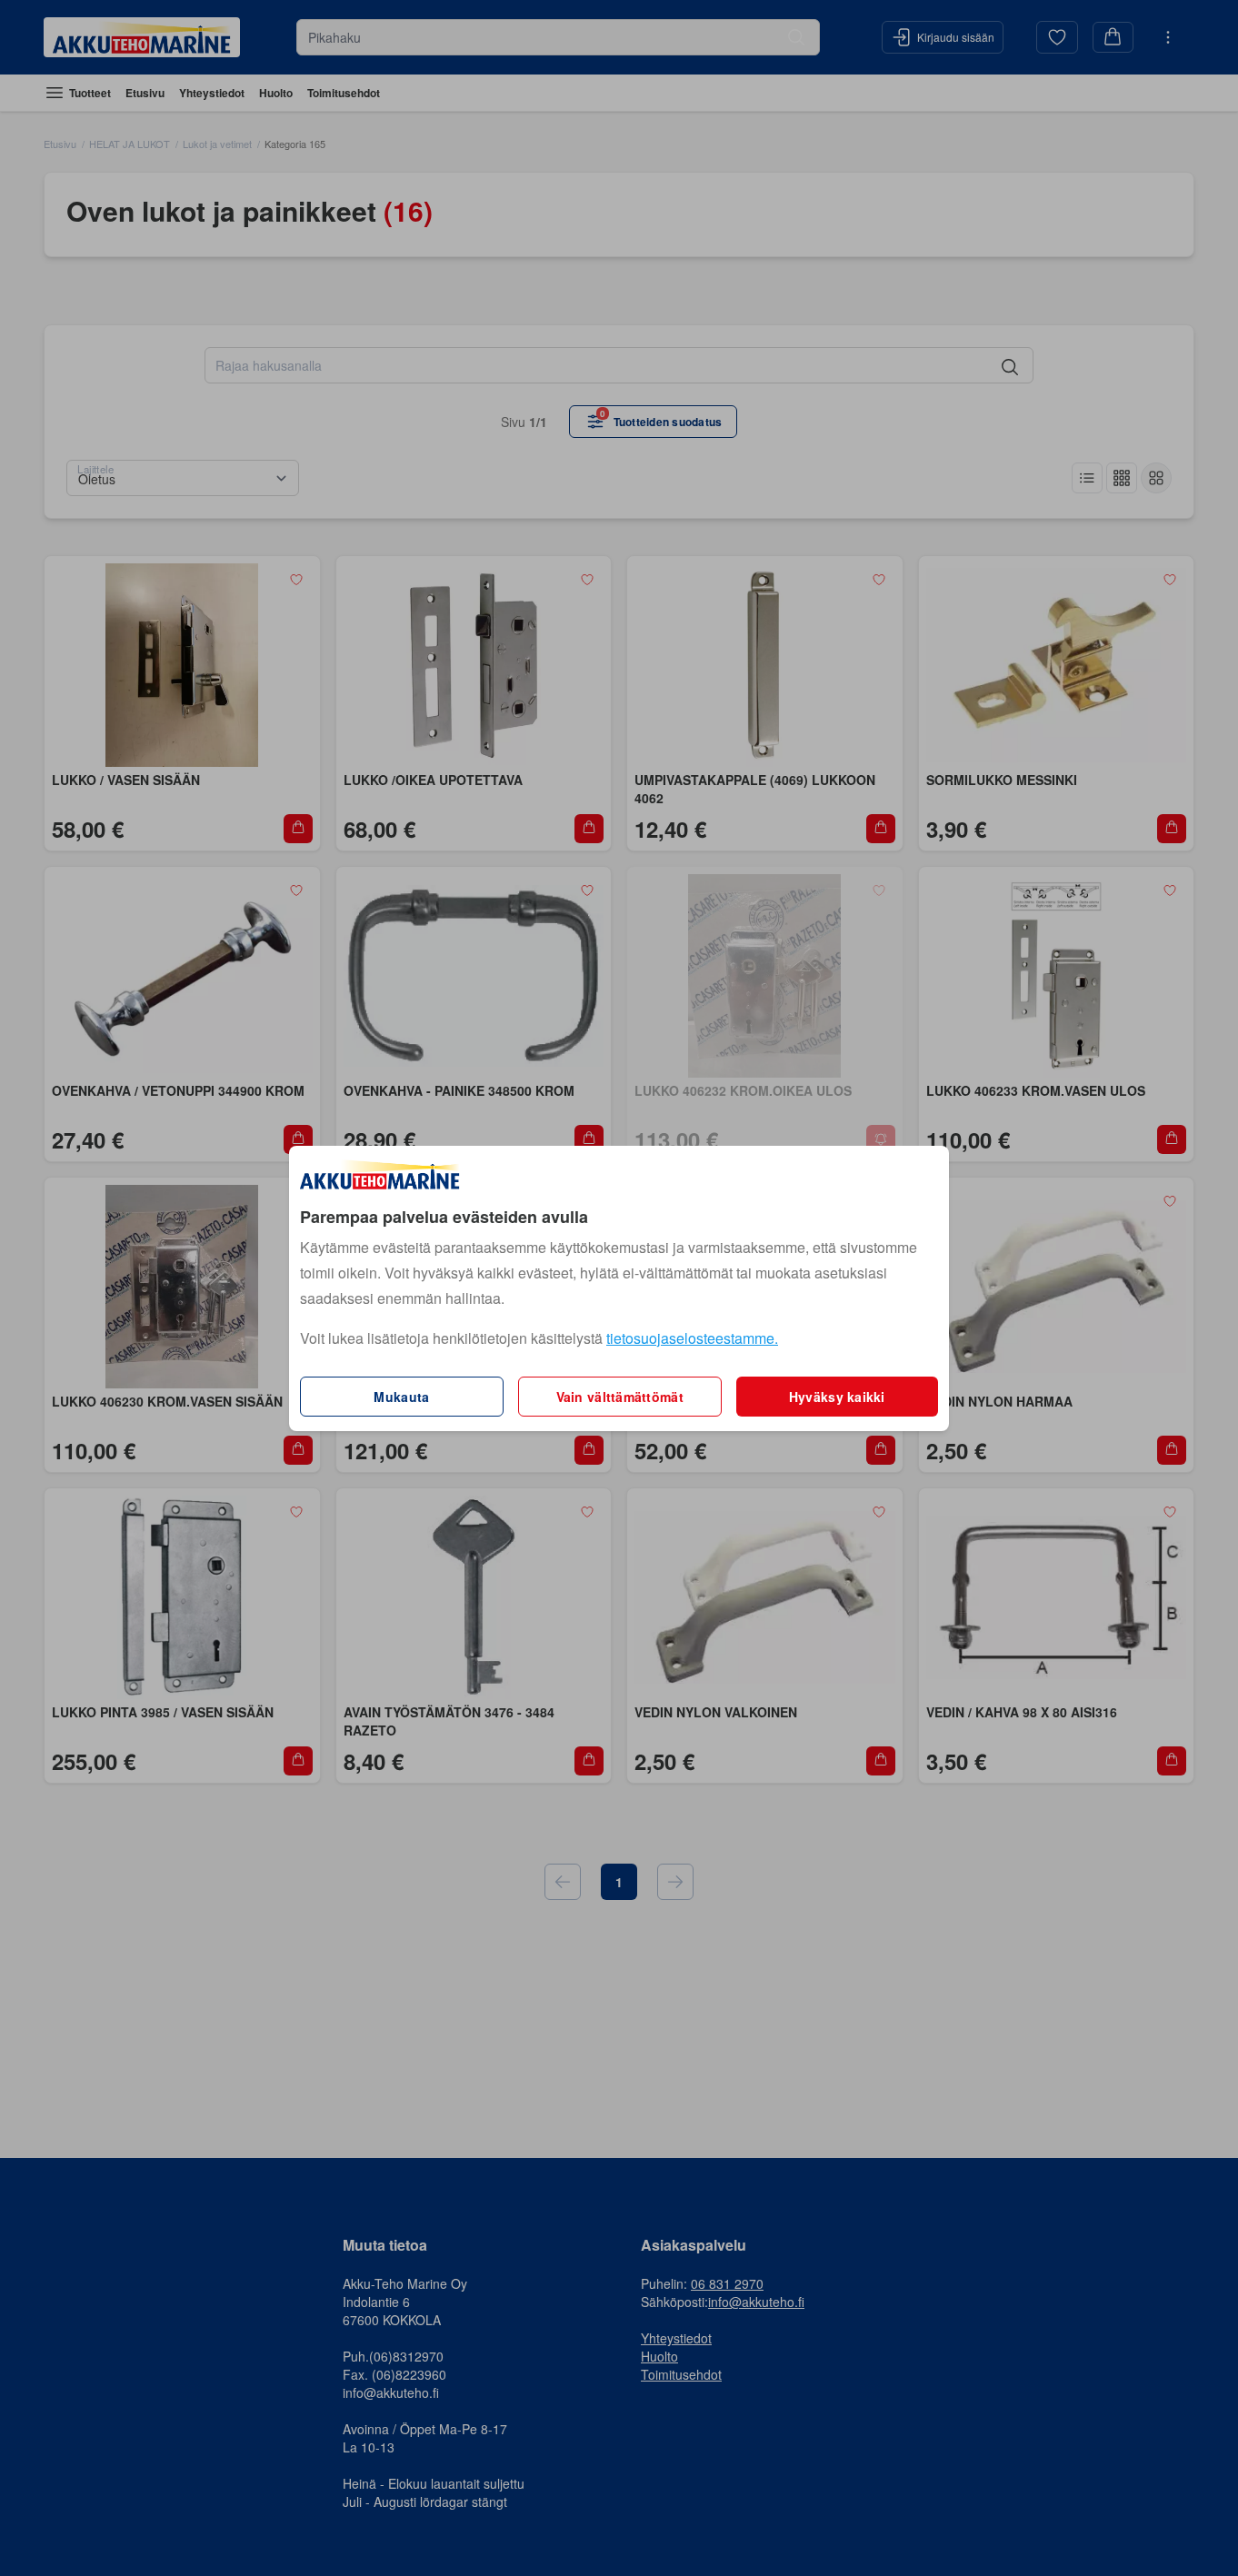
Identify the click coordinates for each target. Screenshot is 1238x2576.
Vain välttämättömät (620, 1397)
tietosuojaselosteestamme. (692, 1338)
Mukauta (401, 1397)
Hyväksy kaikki (837, 1397)
